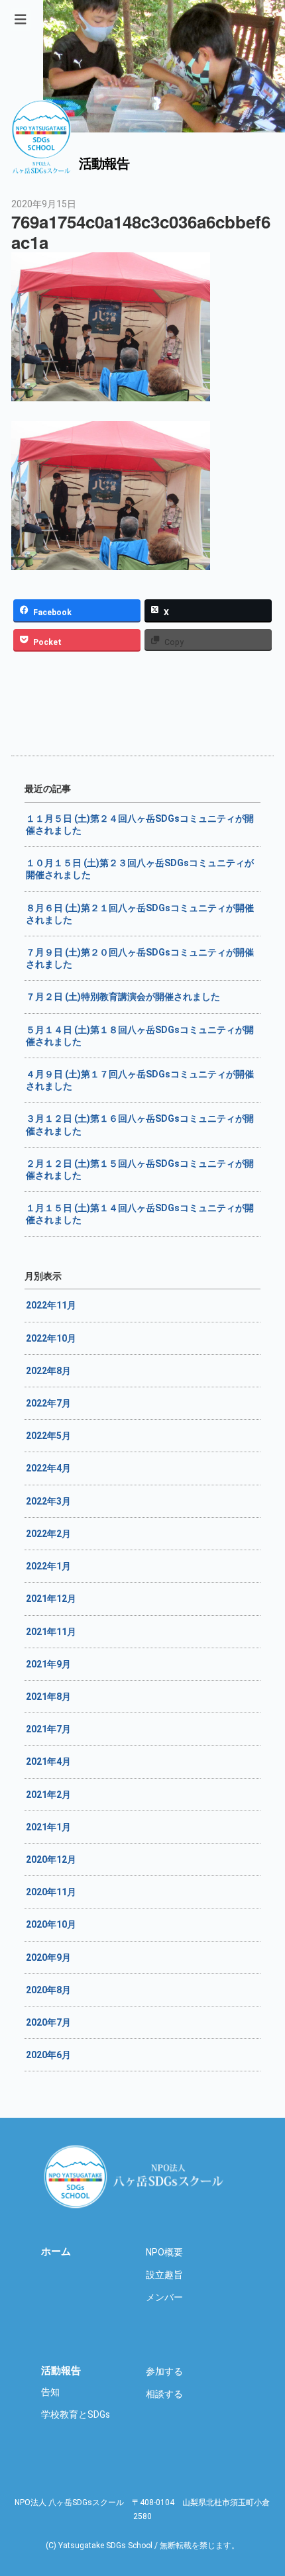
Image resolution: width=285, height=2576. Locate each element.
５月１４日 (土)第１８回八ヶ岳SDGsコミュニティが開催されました (140, 1036)
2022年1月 (48, 1566)
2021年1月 (48, 1827)
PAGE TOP (278, 2463)
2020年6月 (48, 2055)
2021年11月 (51, 1632)
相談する (164, 2394)
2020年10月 (51, 1924)
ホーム (56, 2252)
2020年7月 (48, 2022)
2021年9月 (48, 1664)
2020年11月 (51, 1892)
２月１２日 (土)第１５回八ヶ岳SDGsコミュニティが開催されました (140, 1169)
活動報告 (61, 2371)
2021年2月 (48, 1795)
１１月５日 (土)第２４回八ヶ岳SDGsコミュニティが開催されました (140, 824)
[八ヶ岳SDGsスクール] (41, 167)
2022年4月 (48, 1468)
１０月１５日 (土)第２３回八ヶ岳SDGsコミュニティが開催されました (140, 869)
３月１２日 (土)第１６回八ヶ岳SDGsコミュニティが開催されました (140, 1124)
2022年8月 (48, 1371)
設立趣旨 (164, 2275)
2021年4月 (48, 1761)
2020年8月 (48, 1990)
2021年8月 (48, 1697)
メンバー (164, 2297)
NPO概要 (164, 2252)
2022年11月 (51, 1305)
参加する (164, 2371)
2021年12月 (51, 1599)
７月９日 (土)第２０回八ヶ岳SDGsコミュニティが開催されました (140, 958)
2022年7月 (48, 1403)
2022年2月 (48, 1534)
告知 (50, 2392)
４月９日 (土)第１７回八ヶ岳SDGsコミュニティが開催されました (140, 1080)
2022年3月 (48, 1501)
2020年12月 (51, 1859)
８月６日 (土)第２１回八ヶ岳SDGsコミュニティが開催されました (140, 914)
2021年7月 (48, 1729)
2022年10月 (51, 1338)
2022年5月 (48, 1436)
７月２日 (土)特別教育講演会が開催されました (123, 997)
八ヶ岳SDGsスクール (136, 2176)
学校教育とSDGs (76, 2414)
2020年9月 (48, 1957)
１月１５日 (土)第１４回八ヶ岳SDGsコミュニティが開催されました (140, 1214)
